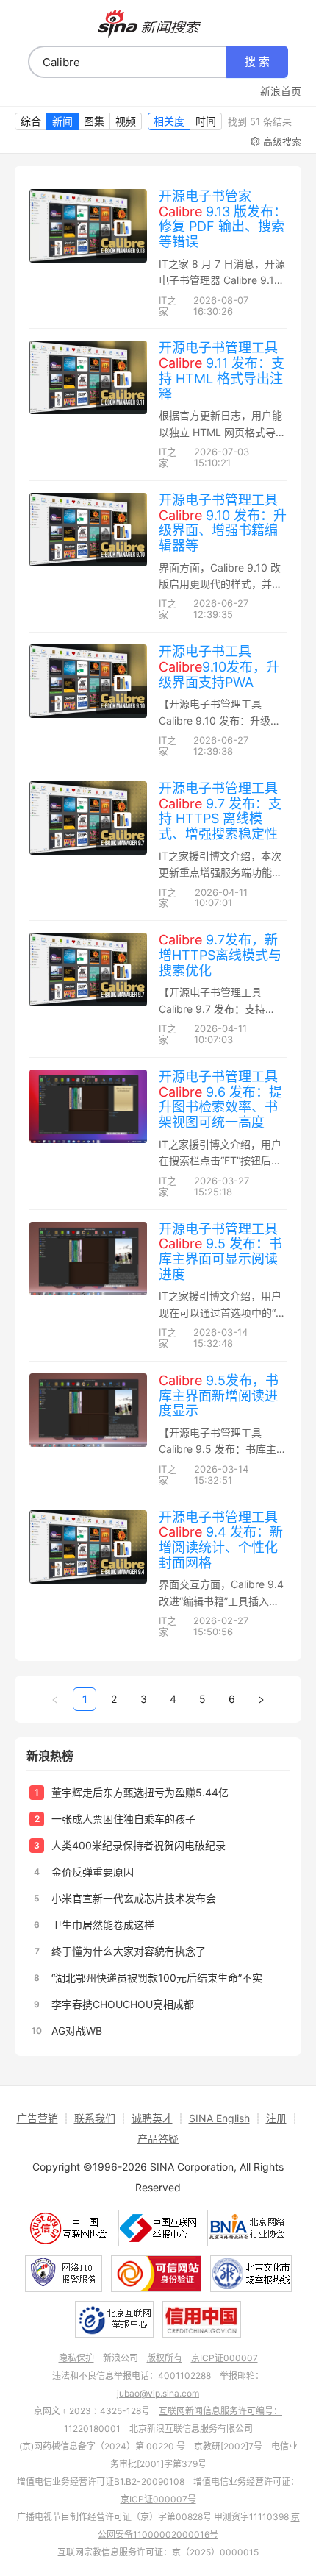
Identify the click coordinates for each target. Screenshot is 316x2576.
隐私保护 (76, 2358)
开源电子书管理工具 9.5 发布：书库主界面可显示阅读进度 (220, 1252)
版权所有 (165, 2358)
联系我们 (95, 2118)
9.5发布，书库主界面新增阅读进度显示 (219, 1395)
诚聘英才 (152, 2118)
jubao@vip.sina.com (158, 2393)
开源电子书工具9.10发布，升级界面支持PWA (219, 666)
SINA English (219, 2118)
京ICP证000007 (225, 2358)
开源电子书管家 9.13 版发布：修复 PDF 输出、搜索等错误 (223, 219)
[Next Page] (261, 1699)
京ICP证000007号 (158, 2499)
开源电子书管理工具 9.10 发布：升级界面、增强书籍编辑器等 (223, 523)
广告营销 (37, 2118)
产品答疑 (158, 2139)
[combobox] (128, 62)
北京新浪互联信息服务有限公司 (191, 2429)
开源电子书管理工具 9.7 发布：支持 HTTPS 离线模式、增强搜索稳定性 (220, 811)
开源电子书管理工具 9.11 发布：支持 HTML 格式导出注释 (222, 370)
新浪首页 (281, 91)
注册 (276, 2118)
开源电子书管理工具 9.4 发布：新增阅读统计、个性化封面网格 (221, 1540)
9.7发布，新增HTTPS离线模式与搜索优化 (220, 955)
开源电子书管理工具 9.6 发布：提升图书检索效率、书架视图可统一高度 (220, 1099)
